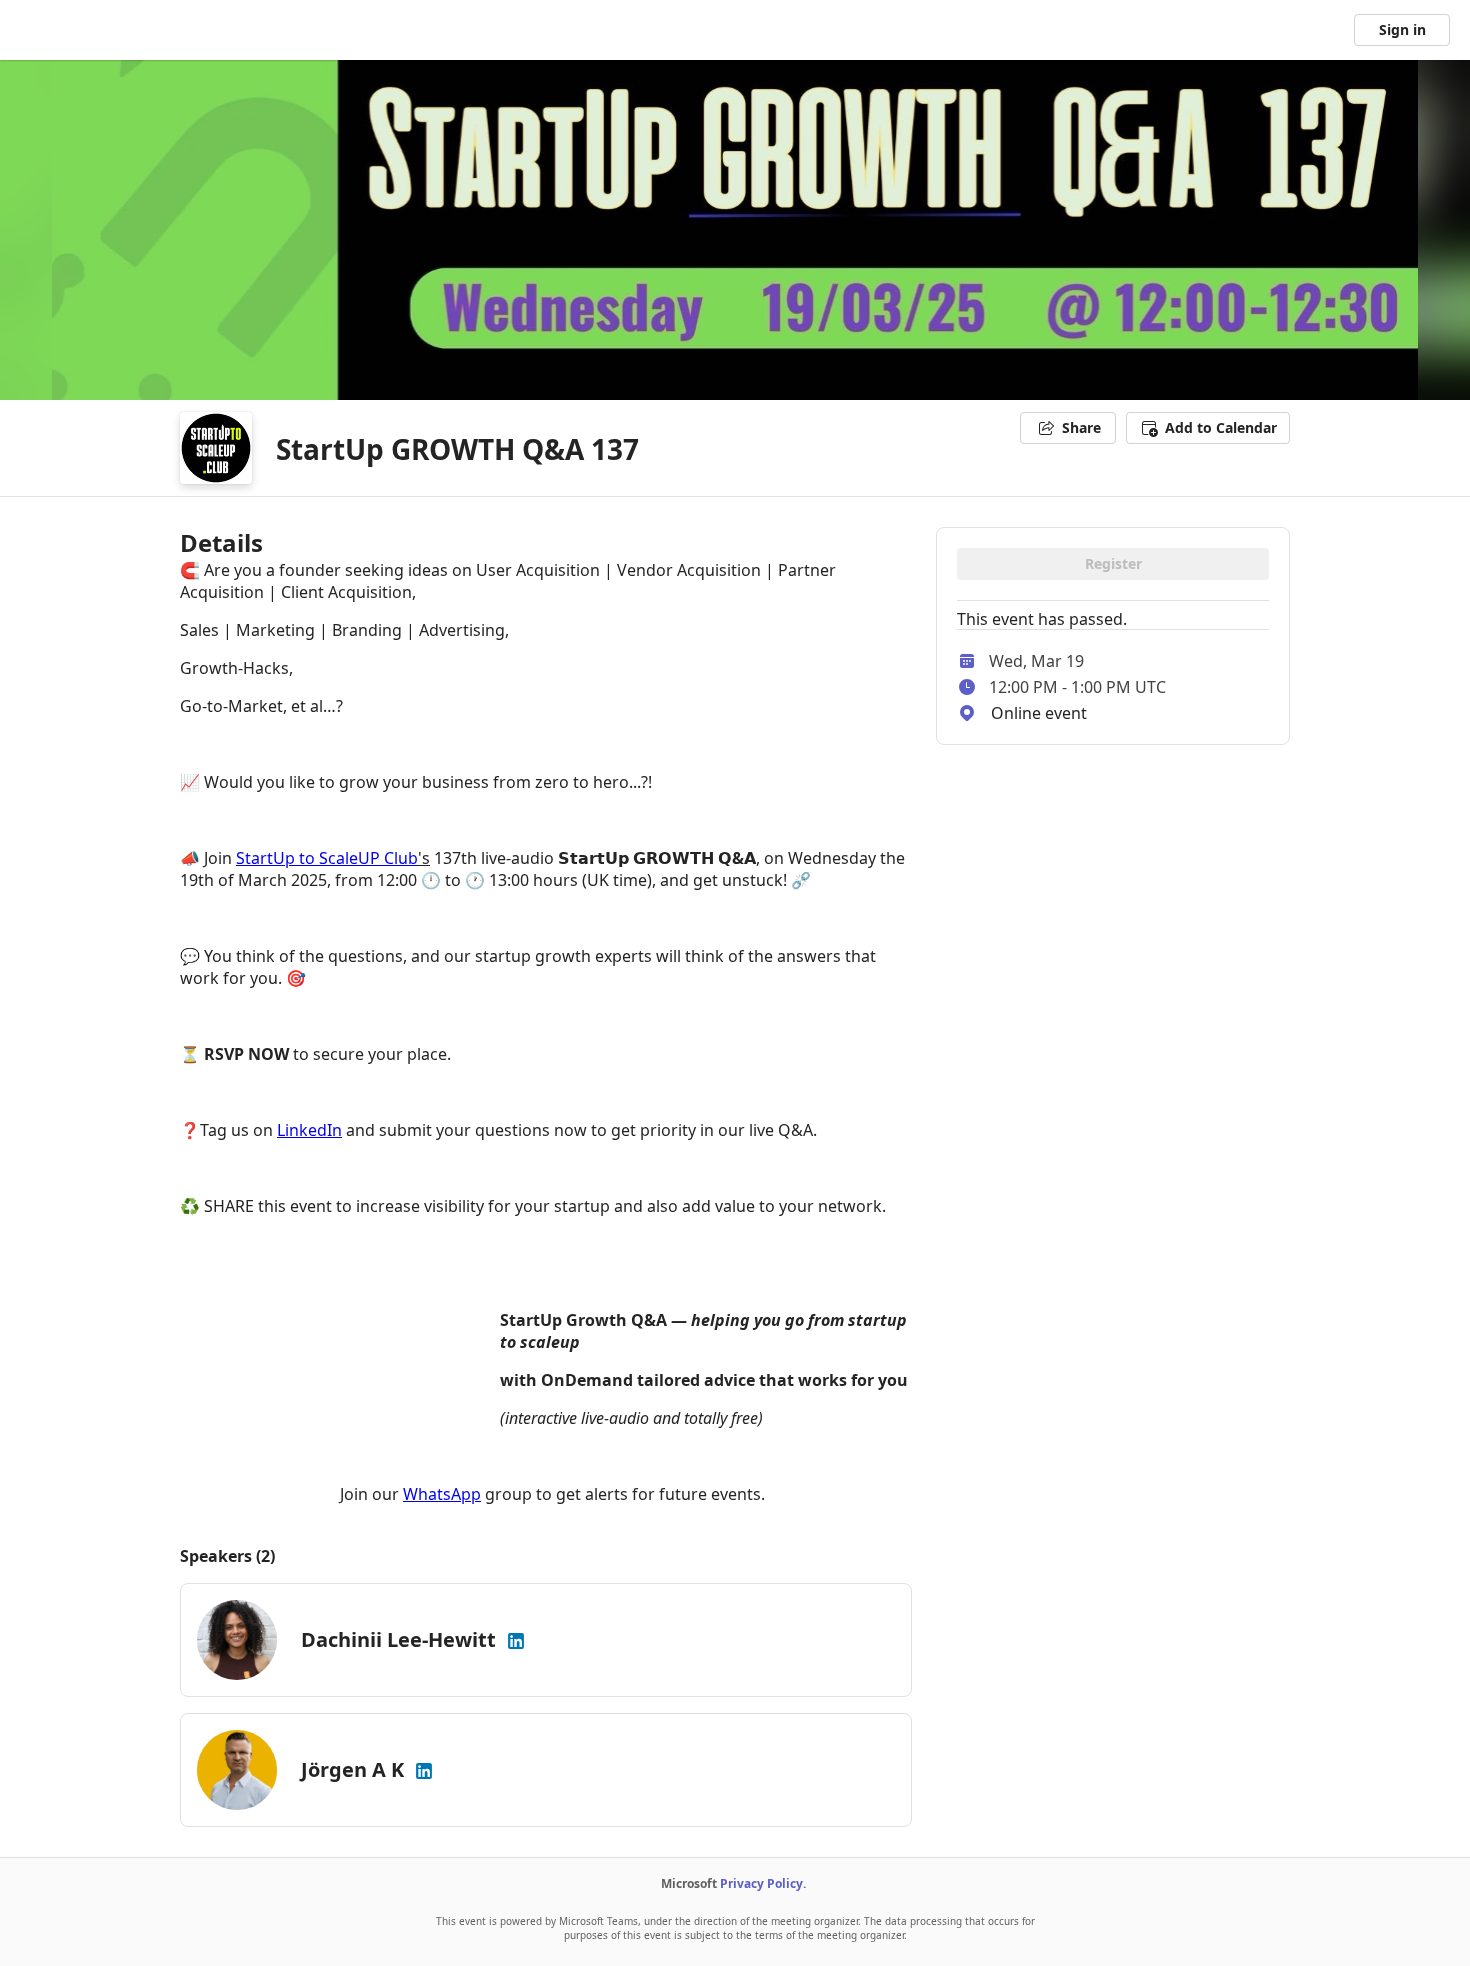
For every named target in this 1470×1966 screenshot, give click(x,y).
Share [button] (1081, 427)
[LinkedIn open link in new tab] (516, 1639)
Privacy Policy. (763, 1883)
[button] (1208, 428)
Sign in (1402, 29)
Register (1113, 563)
